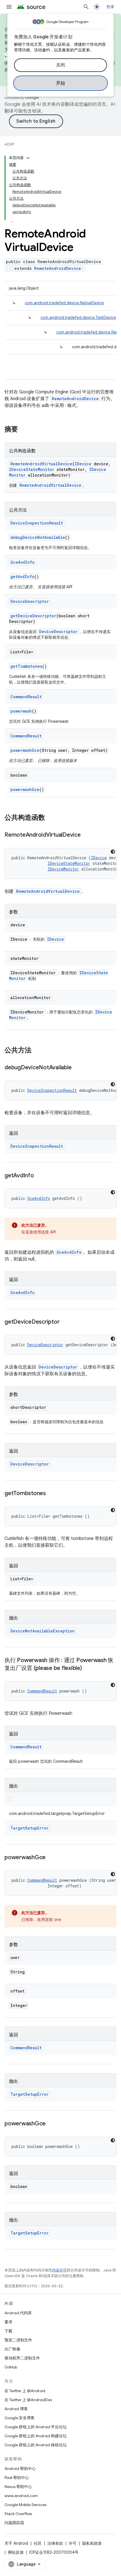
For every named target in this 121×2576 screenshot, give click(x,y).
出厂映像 (12, 2349)
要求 (8, 2322)
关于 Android (16, 2543)
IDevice (83, 464)
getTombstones (26, 666)
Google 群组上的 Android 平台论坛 (36, 2427)
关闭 (61, 65)
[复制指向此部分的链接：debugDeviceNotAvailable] (77, 1068)
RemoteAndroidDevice (58, 268)
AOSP (9, 144)
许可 (73, 2543)
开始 (61, 83)
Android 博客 (16, 2409)
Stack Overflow (18, 2514)
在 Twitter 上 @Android (25, 2391)
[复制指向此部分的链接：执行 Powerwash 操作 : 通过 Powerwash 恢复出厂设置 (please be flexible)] (88, 1669)
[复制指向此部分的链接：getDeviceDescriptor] (65, 1322)
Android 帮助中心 (20, 2469)
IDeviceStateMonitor (32, 469)
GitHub (11, 2367)
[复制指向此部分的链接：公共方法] (37, 1051)
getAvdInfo (22, 577)
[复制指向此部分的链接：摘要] (24, 430)
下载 (8, 2331)
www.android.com (21, 2496)
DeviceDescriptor (30, 601)
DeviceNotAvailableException (42, 1631)
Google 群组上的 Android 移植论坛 (36, 2445)
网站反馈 (16, 2552)
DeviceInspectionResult (37, 523)
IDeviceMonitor (63, 869)
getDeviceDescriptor (33, 616)
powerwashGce (25, 750)
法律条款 (55, 2543)
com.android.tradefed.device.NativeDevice (64, 303)
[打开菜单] (9, 7)
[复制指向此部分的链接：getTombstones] (51, 1494)
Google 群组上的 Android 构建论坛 (36, 2436)
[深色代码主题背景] (113, 852)
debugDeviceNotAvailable (38, 537)
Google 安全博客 (20, 2418)
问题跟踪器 (14, 2523)
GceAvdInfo (23, 562)
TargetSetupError (30, 1828)
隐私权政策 (92, 2543)
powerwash (21, 711)
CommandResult (26, 697)
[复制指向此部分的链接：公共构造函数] (51, 818)
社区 (38, 2543)
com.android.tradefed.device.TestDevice (78, 318)
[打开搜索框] (86, 7)
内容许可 (59, 2270)
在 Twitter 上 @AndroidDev (28, 2400)
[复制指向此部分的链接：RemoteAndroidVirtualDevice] (86, 835)
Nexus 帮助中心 (18, 2487)
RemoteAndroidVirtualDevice (41, 464)
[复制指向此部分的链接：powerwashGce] (51, 1858)
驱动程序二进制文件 (22, 2358)
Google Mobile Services (25, 2505)
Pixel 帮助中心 (17, 2478)
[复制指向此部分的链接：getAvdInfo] (40, 1176)
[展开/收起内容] (28, 158)
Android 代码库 (18, 2313)
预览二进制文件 (18, 2340)
